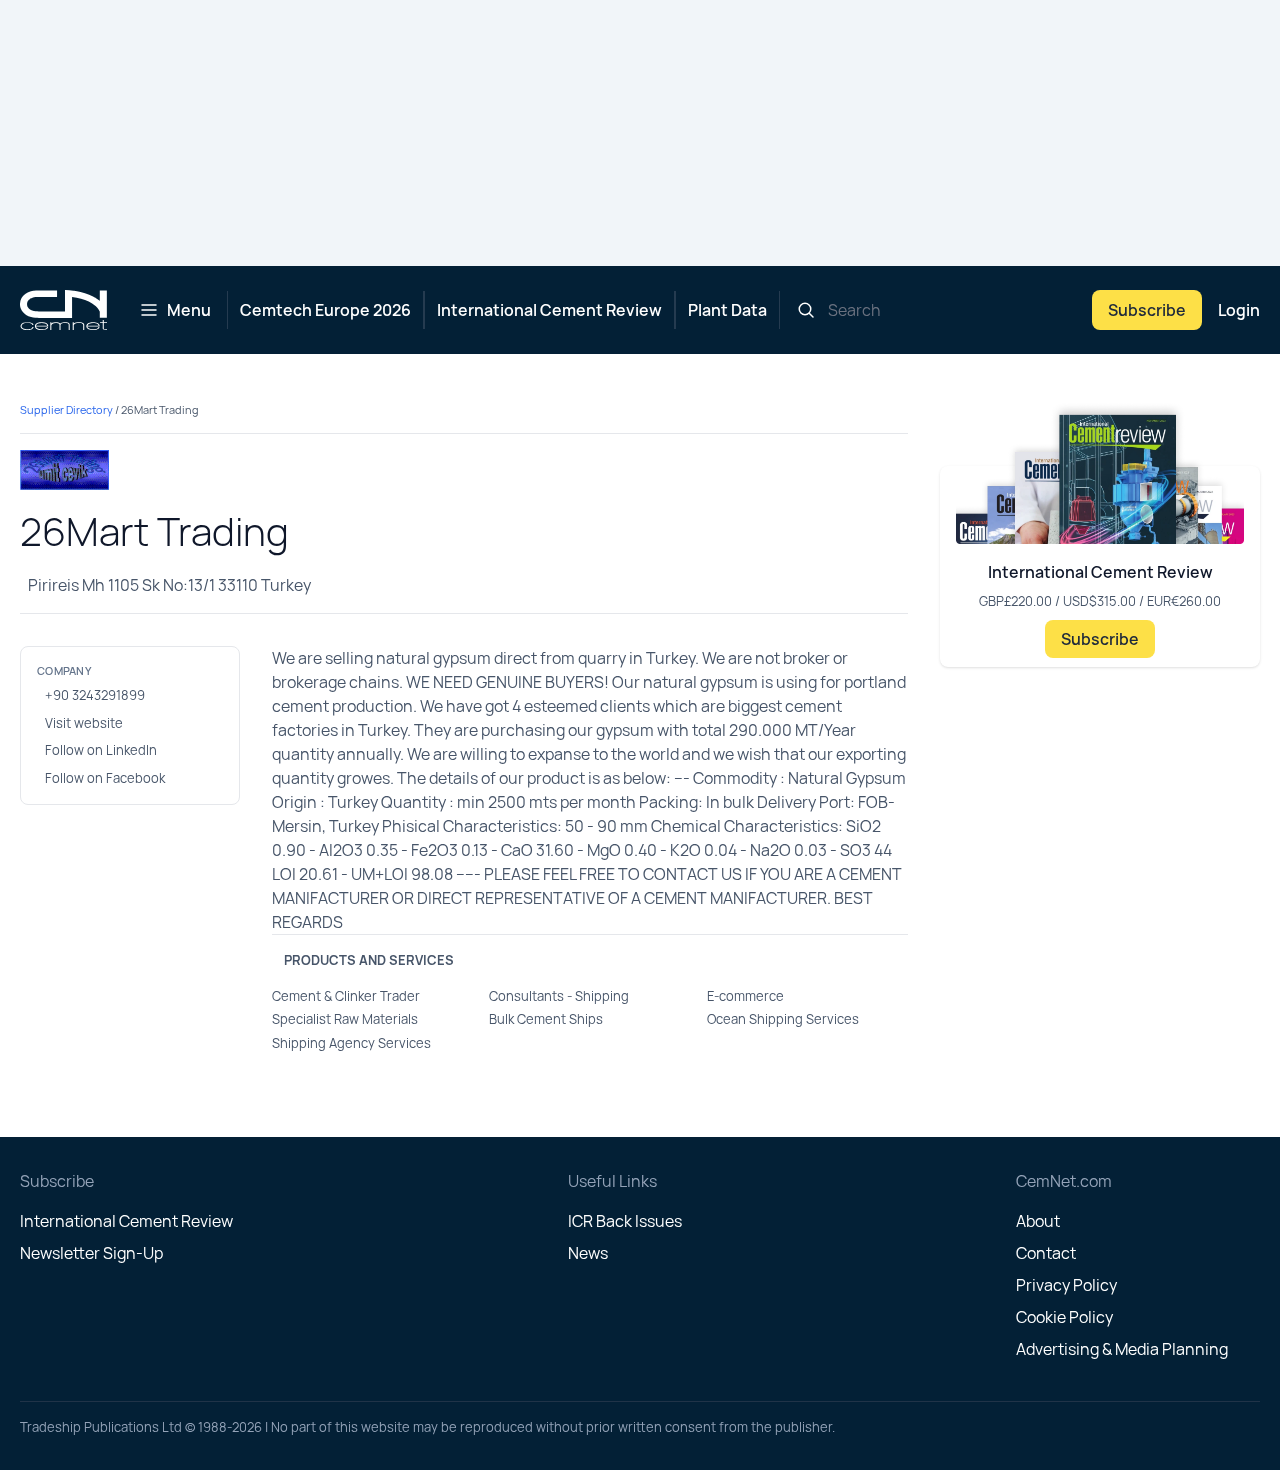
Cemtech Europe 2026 (325, 310)
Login (1239, 310)
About (1038, 1221)
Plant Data (727, 310)
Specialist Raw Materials (345, 1019)
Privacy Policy (1066, 1285)
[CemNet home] (63, 310)
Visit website (84, 723)
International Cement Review (549, 310)
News (588, 1253)
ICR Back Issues (625, 1221)
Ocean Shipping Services (783, 1019)
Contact (1046, 1253)
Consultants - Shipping (559, 996)
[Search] (806, 310)
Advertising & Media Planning (1122, 1349)
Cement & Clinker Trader (346, 996)
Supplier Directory (66, 409)
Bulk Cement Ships (546, 1019)
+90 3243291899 (95, 695)
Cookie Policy (1064, 1317)
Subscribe (1147, 310)
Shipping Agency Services (351, 1043)
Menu (189, 310)
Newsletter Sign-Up (91, 1253)
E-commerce (745, 996)
